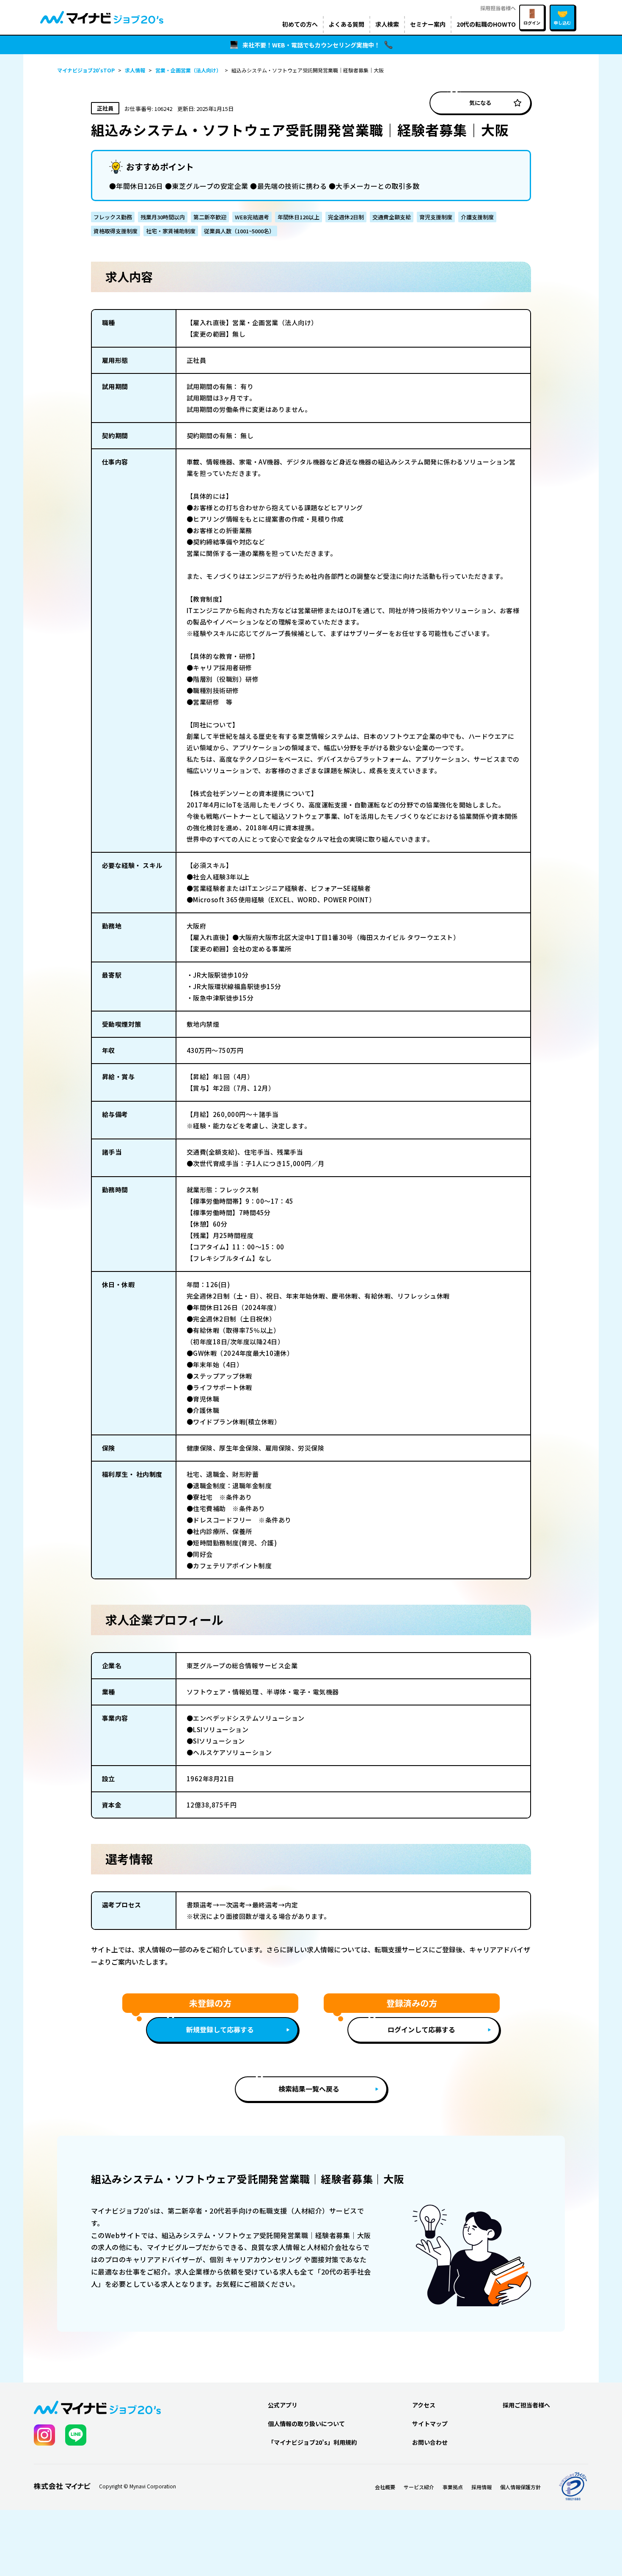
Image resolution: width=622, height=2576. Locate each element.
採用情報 (482, 2487)
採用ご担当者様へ (526, 2405)
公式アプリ (283, 2405)
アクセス (424, 2405)
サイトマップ (430, 2424)
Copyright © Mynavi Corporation (138, 2486)
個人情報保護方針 (520, 2487)
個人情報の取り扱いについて (306, 2424)
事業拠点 (453, 2487)
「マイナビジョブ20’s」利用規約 (312, 2442)
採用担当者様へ (498, 8)
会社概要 (385, 2487)
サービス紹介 (419, 2487)
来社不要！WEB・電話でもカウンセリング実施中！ (311, 45)
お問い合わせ (430, 2442)
